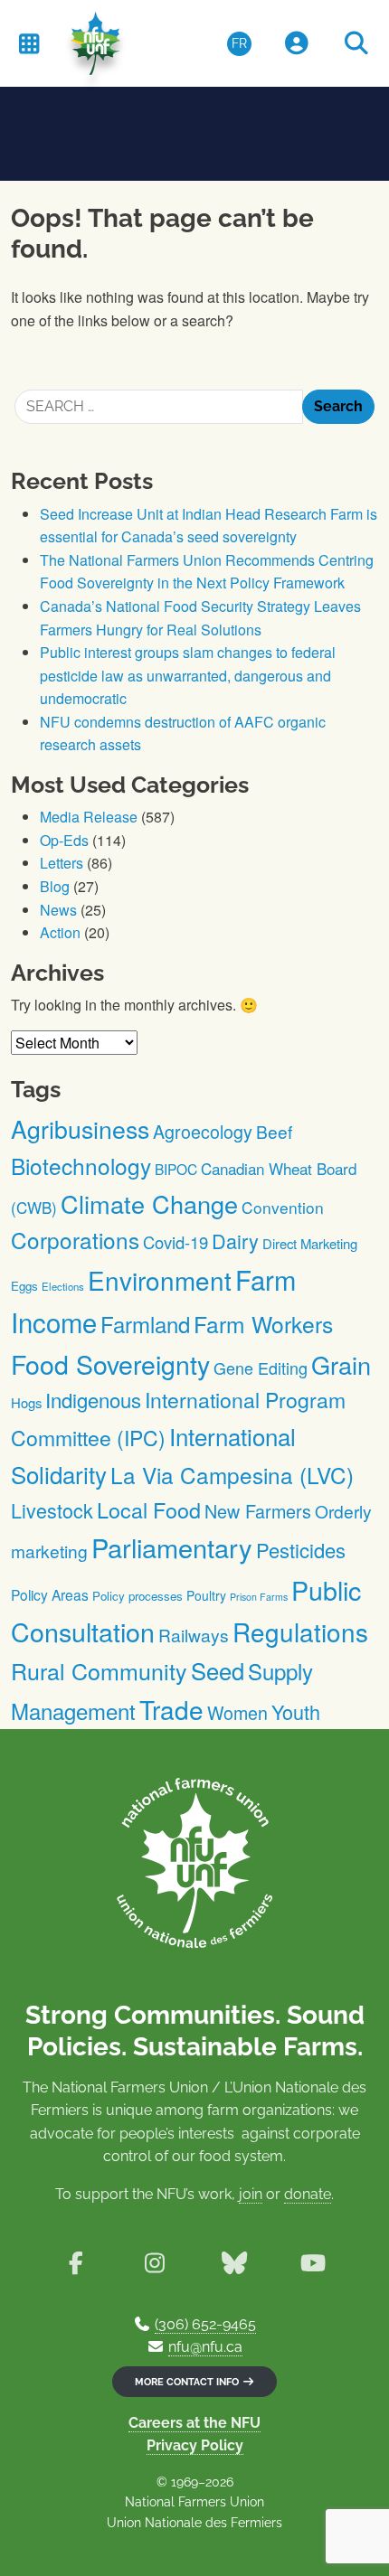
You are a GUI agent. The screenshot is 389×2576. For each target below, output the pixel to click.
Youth (296, 1711)
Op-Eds (64, 840)
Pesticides (301, 1550)
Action (60, 932)
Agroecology (203, 1131)
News (58, 910)
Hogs (26, 1402)
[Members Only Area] (297, 44)
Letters (62, 863)
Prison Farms (259, 1597)
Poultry (206, 1595)
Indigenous (93, 1400)
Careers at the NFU (194, 2423)
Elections (63, 1286)
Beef (274, 1131)
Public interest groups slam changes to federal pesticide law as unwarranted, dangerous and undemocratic (188, 675)
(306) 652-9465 (205, 2324)
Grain (341, 1364)
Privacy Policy (195, 2445)
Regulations (300, 1631)
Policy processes (138, 1596)
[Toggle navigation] (29, 43)
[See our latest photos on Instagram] (155, 2263)
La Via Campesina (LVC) (232, 1475)
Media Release (89, 817)
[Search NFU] (356, 44)
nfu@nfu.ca (205, 2347)
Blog (55, 886)
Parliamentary (172, 1547)
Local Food (149, 1509)
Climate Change (149, 1203)
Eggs (24, 1286)
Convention (283, 1207)
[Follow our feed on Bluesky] (234, 2263)
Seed (218, 1670)
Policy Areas (50, 1594)
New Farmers (258, 1511)
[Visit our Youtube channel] (313, 2263)
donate (308, 2194)
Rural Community (99, 1670)
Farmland (145, 1324)
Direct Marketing (310, 1243)
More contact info (188, 2382)
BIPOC (176, 1169)
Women (237, 1712)
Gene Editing (261, 1368)
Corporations (75, 1240)
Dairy (235, 1241)
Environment (160, 1280)
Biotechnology (81, 1166)
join (251, 2194)
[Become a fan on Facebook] (76, 2263)
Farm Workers (263, 1324)
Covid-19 (176, 1242)
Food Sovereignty (110, 1363)
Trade (171, 1709)
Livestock (52, 1510)
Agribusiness (80, 1128)
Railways (194, 1635)
